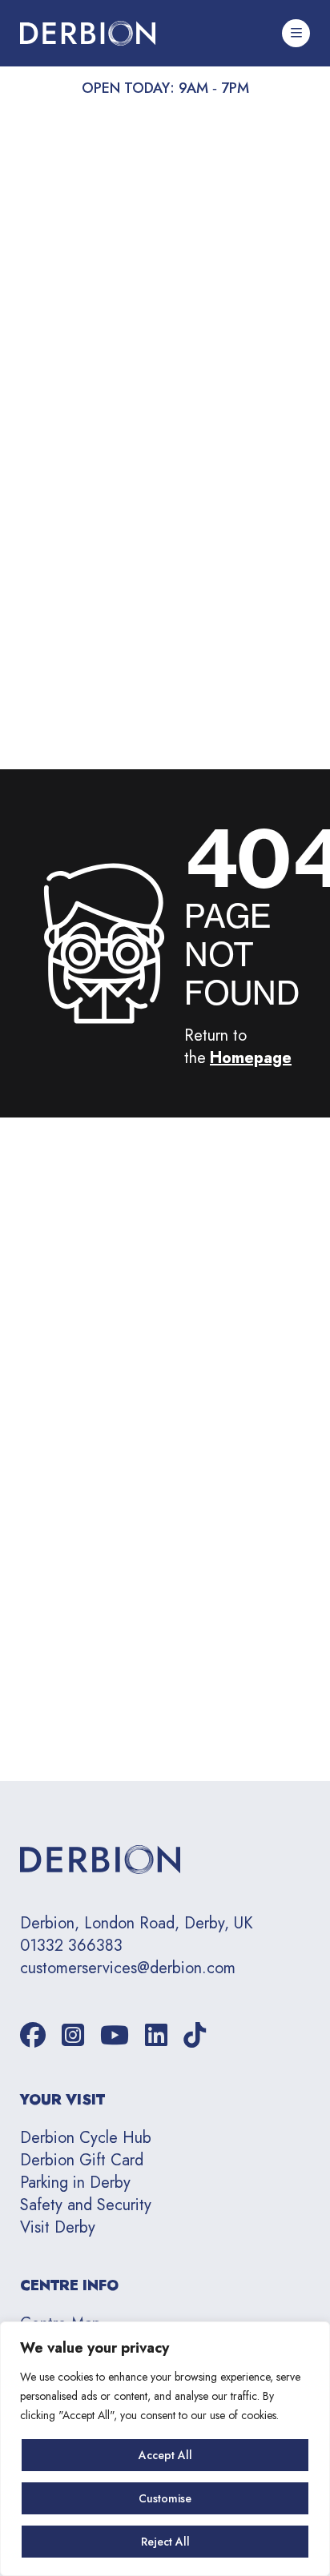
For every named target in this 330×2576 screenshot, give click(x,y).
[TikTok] (195, 2036)
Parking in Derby (75, 2183)
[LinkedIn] (156, 2036)
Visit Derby (58, 2227)
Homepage (251, 1058)
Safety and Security (86, 2205)
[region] (165, 2449)
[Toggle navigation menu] (296, 33)
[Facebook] (33, 2036)
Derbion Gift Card (82, 2160)
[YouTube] (115, 2036)
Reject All (165, 2542)
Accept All (165, 2455)
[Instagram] (73, 2036)
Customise (165, 2498)
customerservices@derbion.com (128, 1968)
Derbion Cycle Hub (86, 2138)
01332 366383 (71, 1946)
